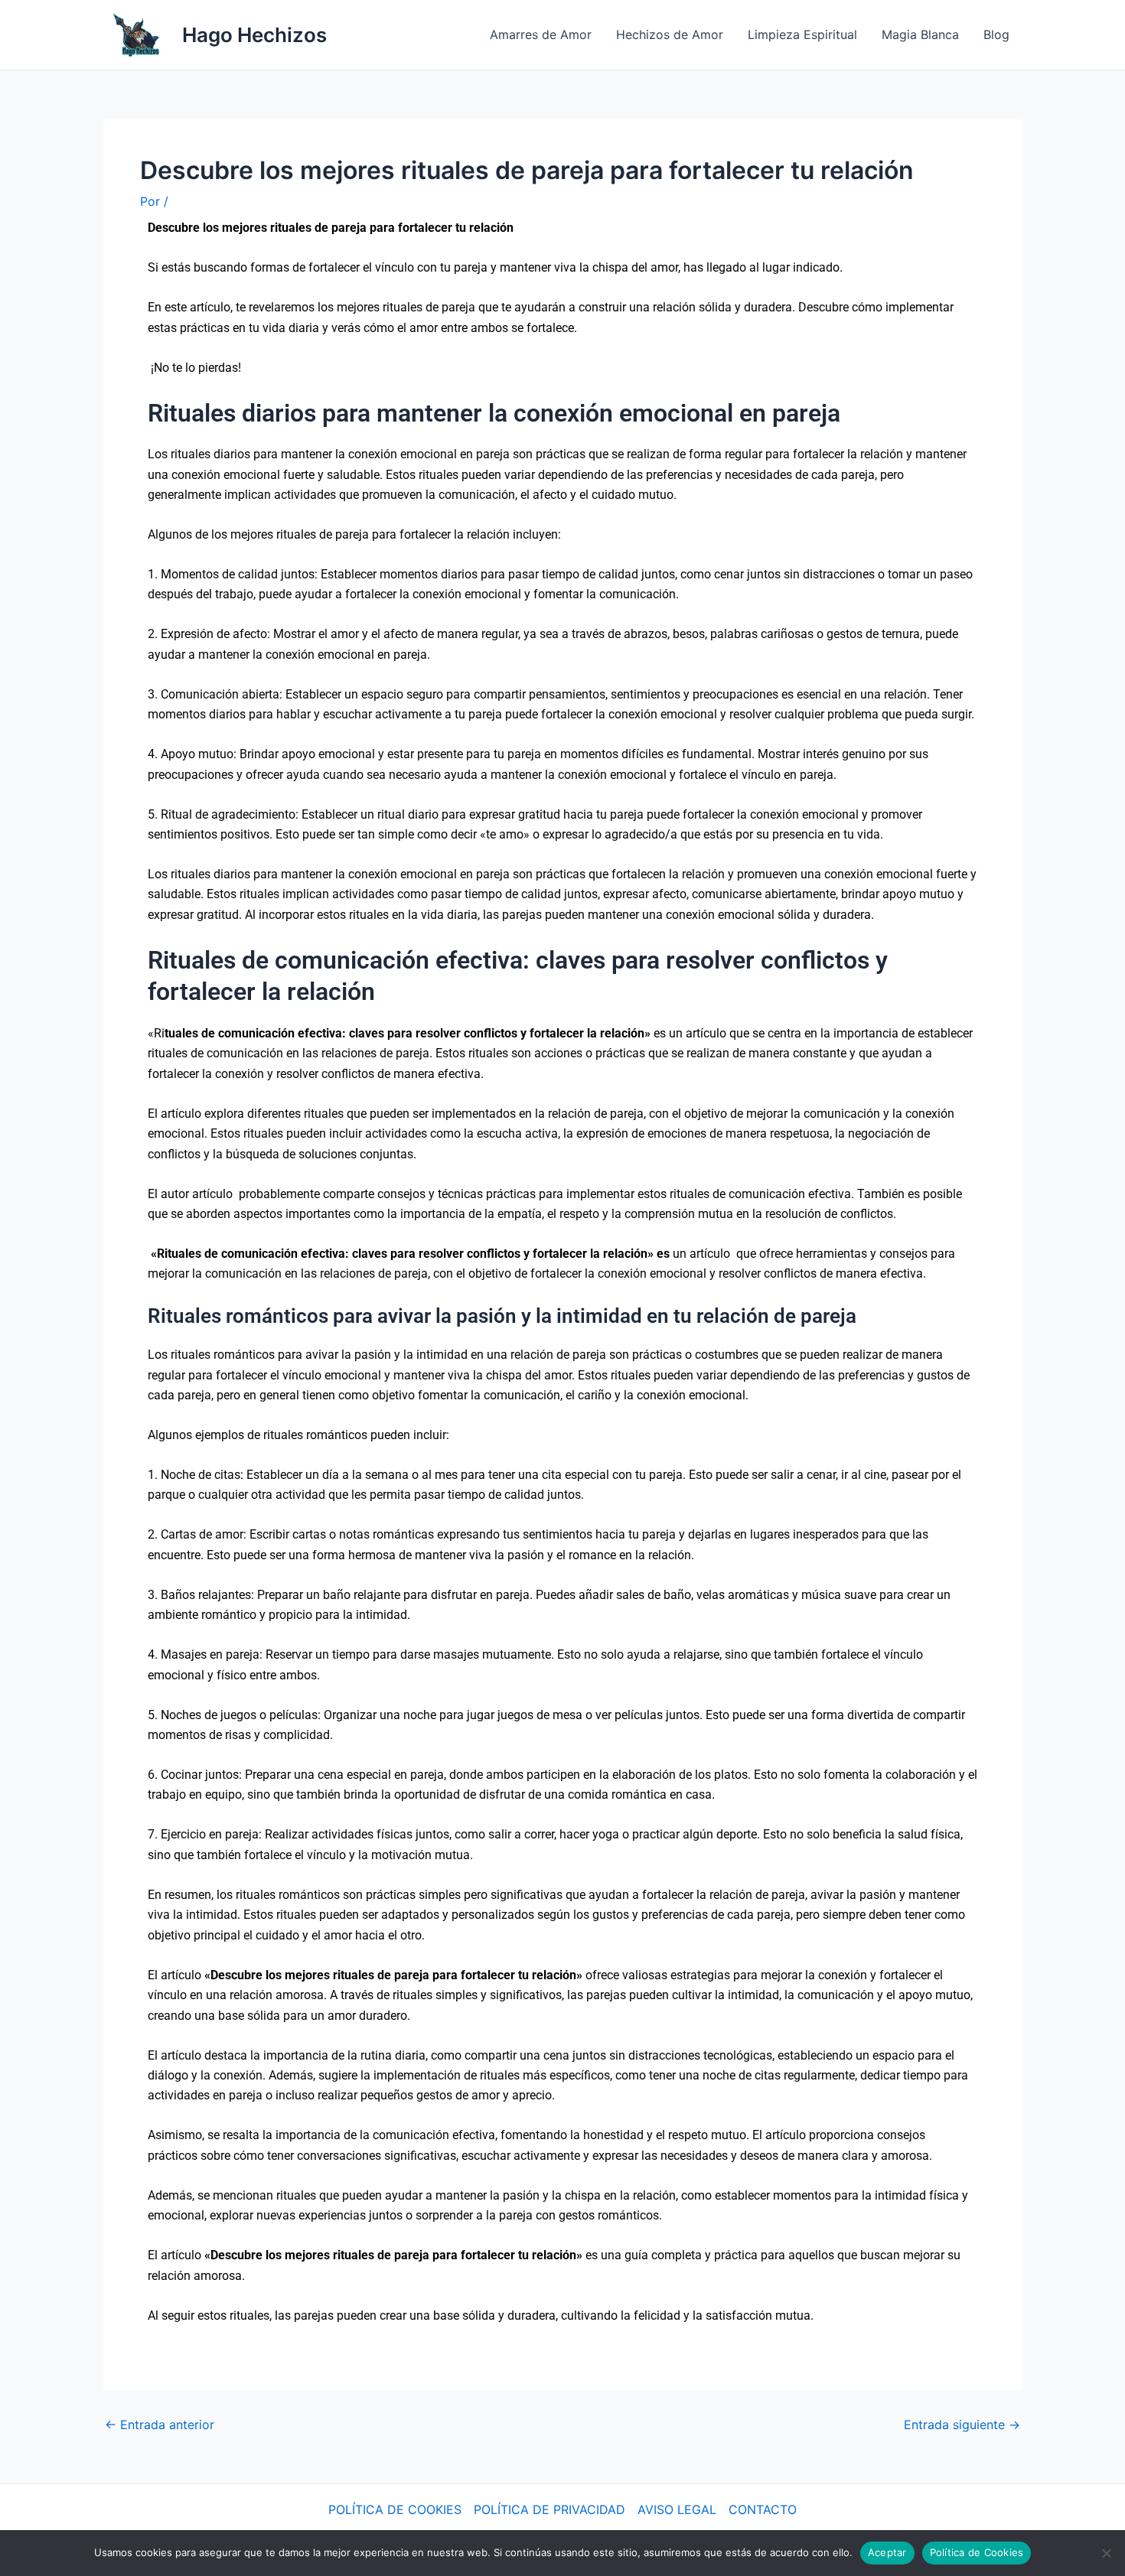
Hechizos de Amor (670, 34)
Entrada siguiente (962, 2425)
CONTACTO (763, 2509)
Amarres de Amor (541, 34)
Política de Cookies (977, 2552)
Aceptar (887, 2552)
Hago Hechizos (254, 35)
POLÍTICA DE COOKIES (395, 2509)
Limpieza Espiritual (802, 34)
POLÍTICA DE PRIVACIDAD (549, 2509)
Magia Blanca (920, 34)
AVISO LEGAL (677, 2509)
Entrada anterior (160, 2425)
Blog (996, 34)
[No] (1106, 2553)
